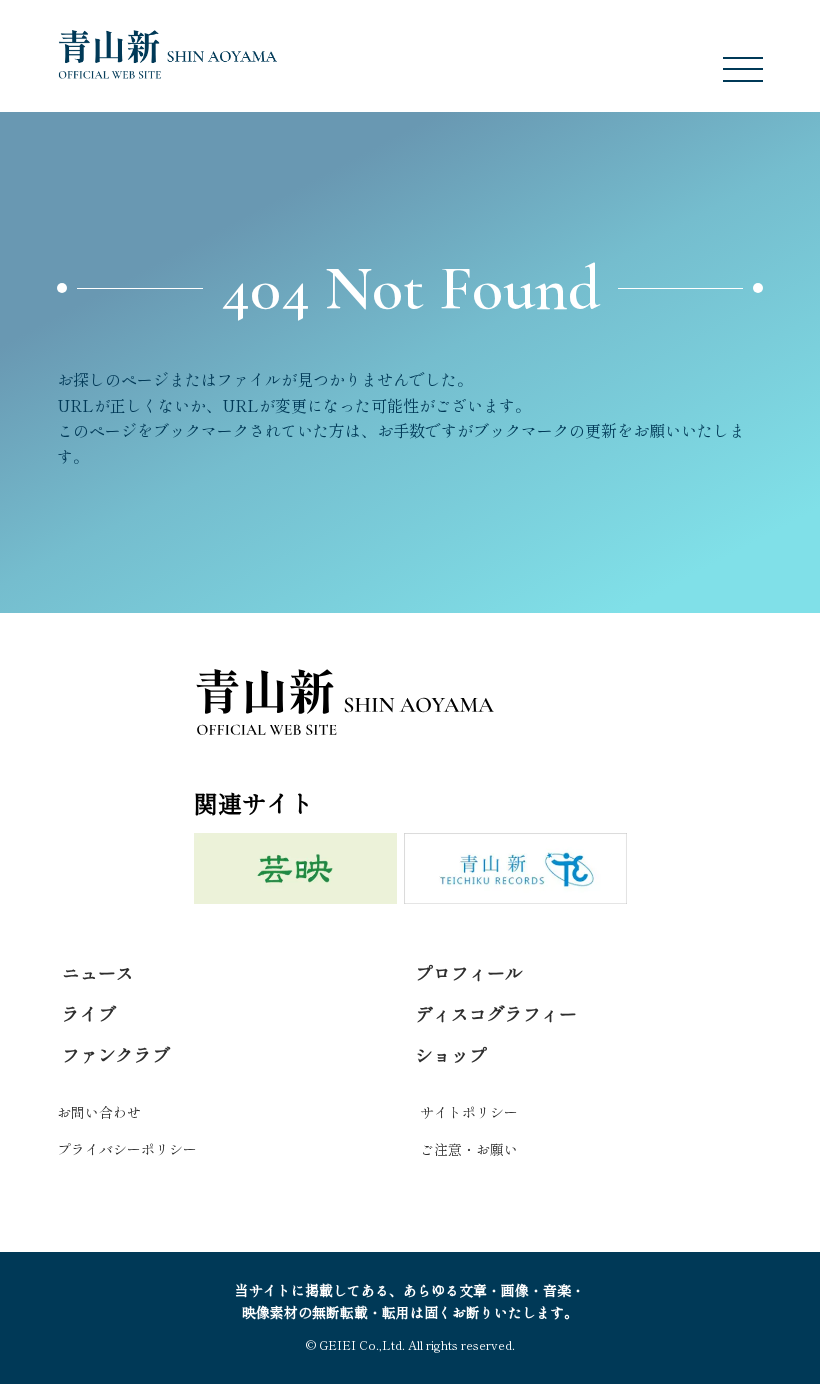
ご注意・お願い (469, 1149)
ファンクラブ (116, 1054)
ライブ (89, 1013)
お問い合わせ (99, 1112)
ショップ (451, 1054)
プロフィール (469, 972)
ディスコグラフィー (496, 1013)
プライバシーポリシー (127, 1149)
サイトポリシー (469, 1112)
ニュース (98, 972)
